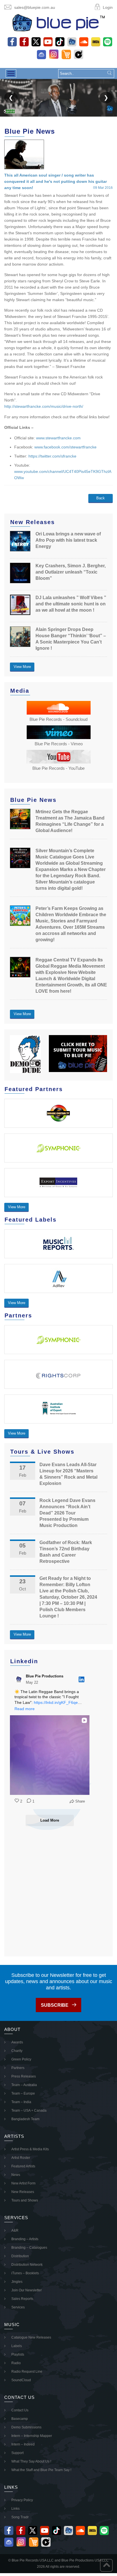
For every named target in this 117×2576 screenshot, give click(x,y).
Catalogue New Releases (31, 2337)
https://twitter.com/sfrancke (52, 456)
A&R (15, 2231)
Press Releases (24, 2076)
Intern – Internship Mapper (32, 2436)
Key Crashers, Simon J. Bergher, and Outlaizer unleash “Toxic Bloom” (71, 572)
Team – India (21, 2102)
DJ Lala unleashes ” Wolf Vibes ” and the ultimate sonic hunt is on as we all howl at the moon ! (71, 604)
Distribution (20, 2256)
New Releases (23, 2192)
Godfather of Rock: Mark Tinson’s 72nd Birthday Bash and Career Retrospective (66, 1552)
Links (15, 2509)
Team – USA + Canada (29, 2111)
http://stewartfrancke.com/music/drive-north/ (44, 406)
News (16, 2175)
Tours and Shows (25, 2200)
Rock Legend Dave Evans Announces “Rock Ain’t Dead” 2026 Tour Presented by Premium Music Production (67, 1513)
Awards (17, 2042)
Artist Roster (21, 2158)
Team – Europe (23, 2093)
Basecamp (20, 2419)
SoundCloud (21, 2380)
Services (18, 2307)
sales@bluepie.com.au (35, 7)
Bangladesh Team (25, 2119)
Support (17, 2453)
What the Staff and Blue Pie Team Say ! (41, 2470)
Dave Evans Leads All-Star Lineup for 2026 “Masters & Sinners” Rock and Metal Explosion (68, 1474)
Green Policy (21, 2059)
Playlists (18, 2354)
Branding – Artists (25, 2239)
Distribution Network (27, 2265)
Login (108, 7)
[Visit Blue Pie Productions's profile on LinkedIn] (19, 1679)
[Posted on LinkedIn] (82, 1679)
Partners (18, 2068)
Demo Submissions (26, 2427)
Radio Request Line (27, 2372)
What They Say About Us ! (31, 2461)
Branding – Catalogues (29, 2248)
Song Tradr (20, 2517)
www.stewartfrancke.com (58, 438)
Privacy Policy (22, 2500)
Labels (17, 2346)
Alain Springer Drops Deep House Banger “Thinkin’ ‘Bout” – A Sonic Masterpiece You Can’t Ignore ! (71, 639)
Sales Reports (22, 2299)
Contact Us (20, 2410)
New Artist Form (23, 2183)
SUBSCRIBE (55, 2005)
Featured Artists (23, 2166)
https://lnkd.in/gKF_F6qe (56, 1702)
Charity (17, 2051)
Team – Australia (24, 2085)
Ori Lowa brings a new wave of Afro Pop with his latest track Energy (68, 540)
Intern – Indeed (23, 2444)
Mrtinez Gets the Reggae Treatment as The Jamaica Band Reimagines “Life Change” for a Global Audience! (70, 821)
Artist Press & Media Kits (30, 2149)
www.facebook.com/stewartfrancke (65, 447)
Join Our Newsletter (27, 2290)
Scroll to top (106, 2565)
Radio (16, 2363)
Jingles (17, 2282)
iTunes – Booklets (25, 2273)
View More (22, 667)
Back (101, 498)
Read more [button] (25, 1709)
